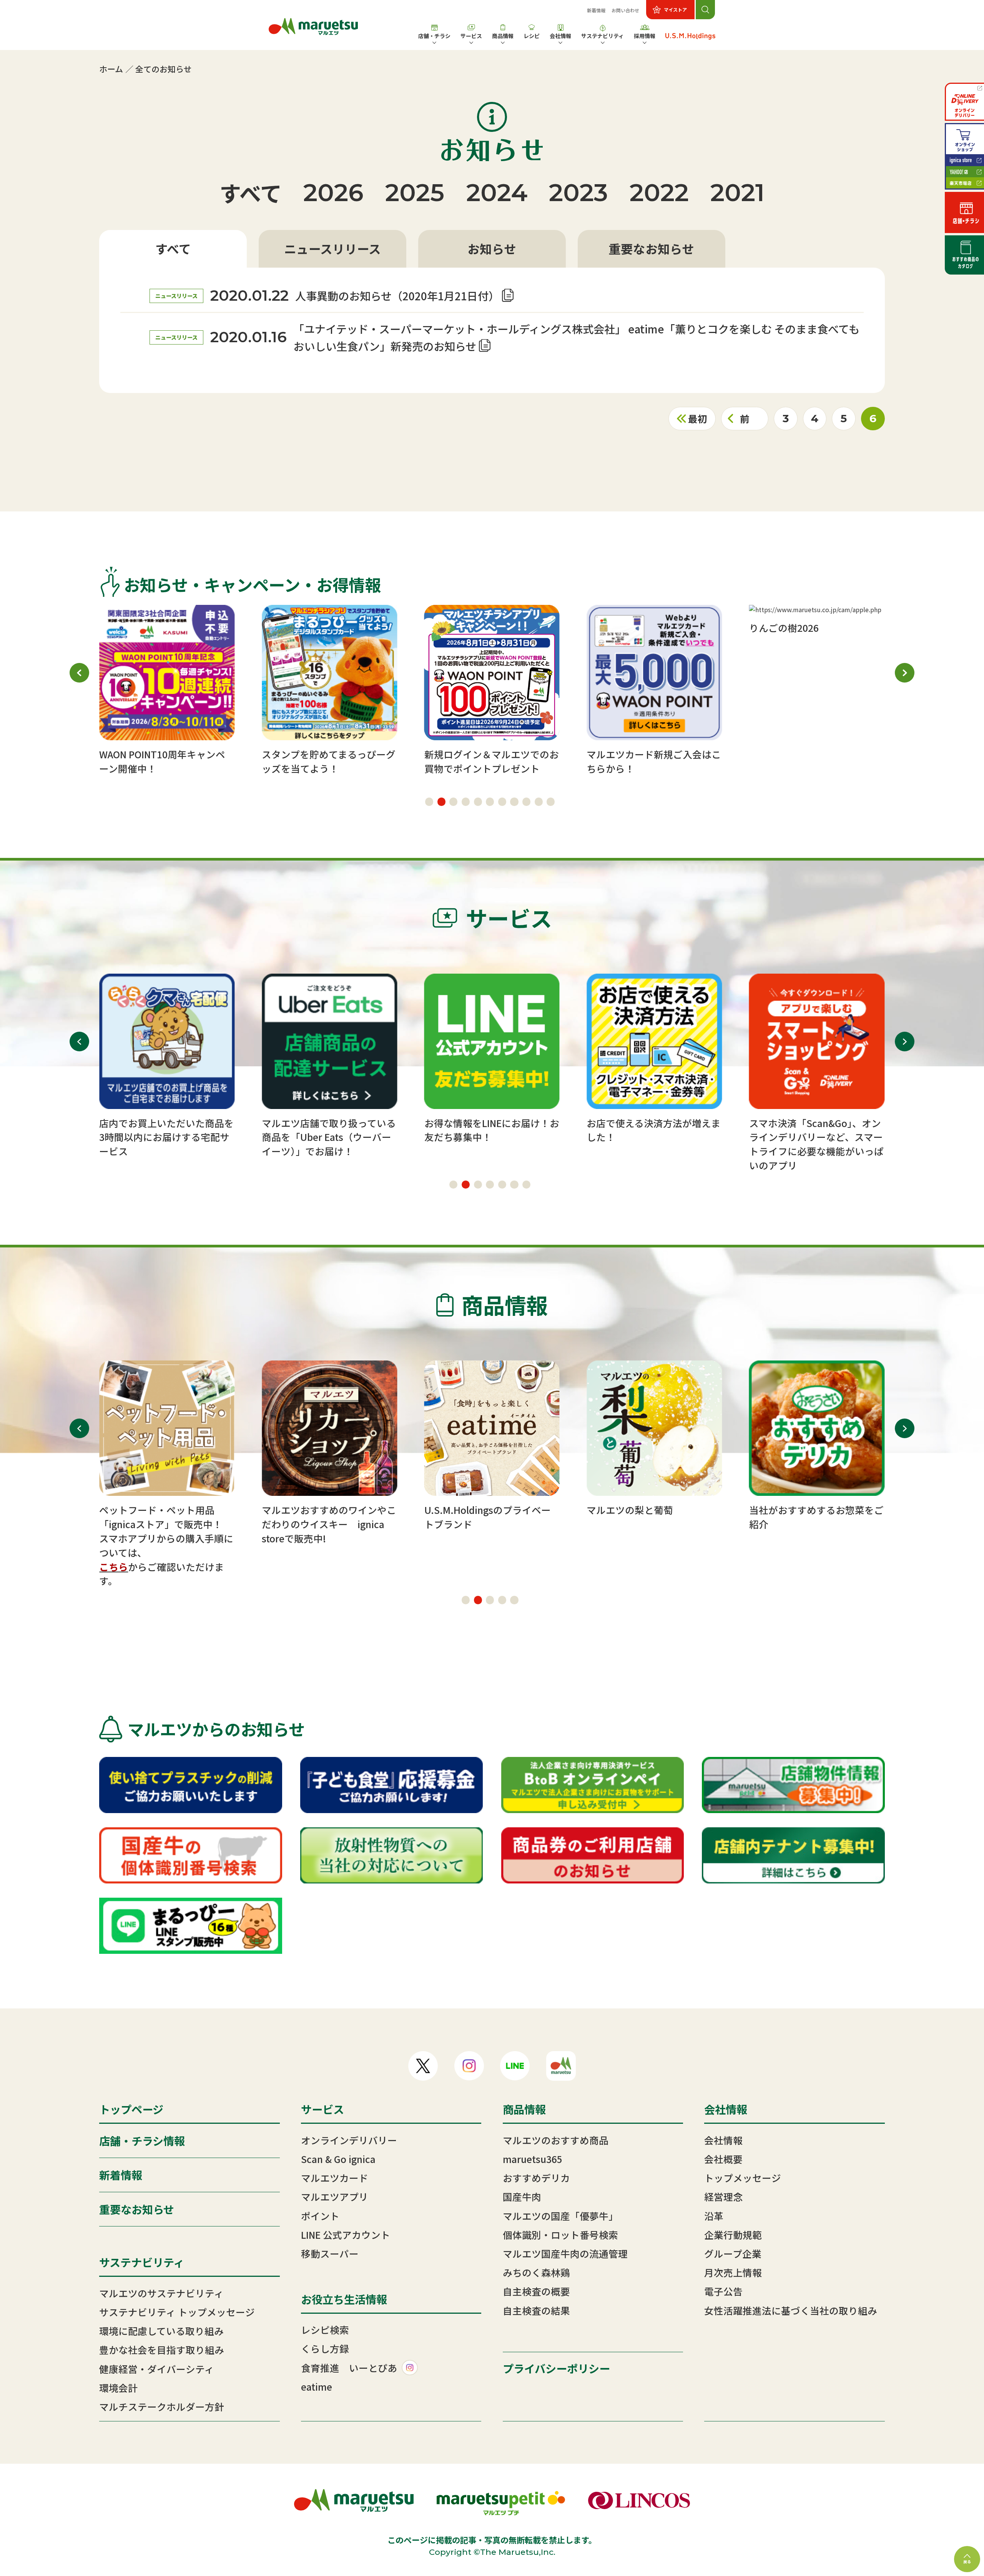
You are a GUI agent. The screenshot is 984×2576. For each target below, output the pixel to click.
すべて (251, 192)
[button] (429, 802)
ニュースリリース (332, 248)
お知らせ (492, 248)
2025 (415, 192)
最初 (698, 418)
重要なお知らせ (651, 248)
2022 (659, 192)
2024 (497, 192)
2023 (578, 192)
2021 (737, 192)
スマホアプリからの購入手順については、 (166, 1545)
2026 (333, 192)
